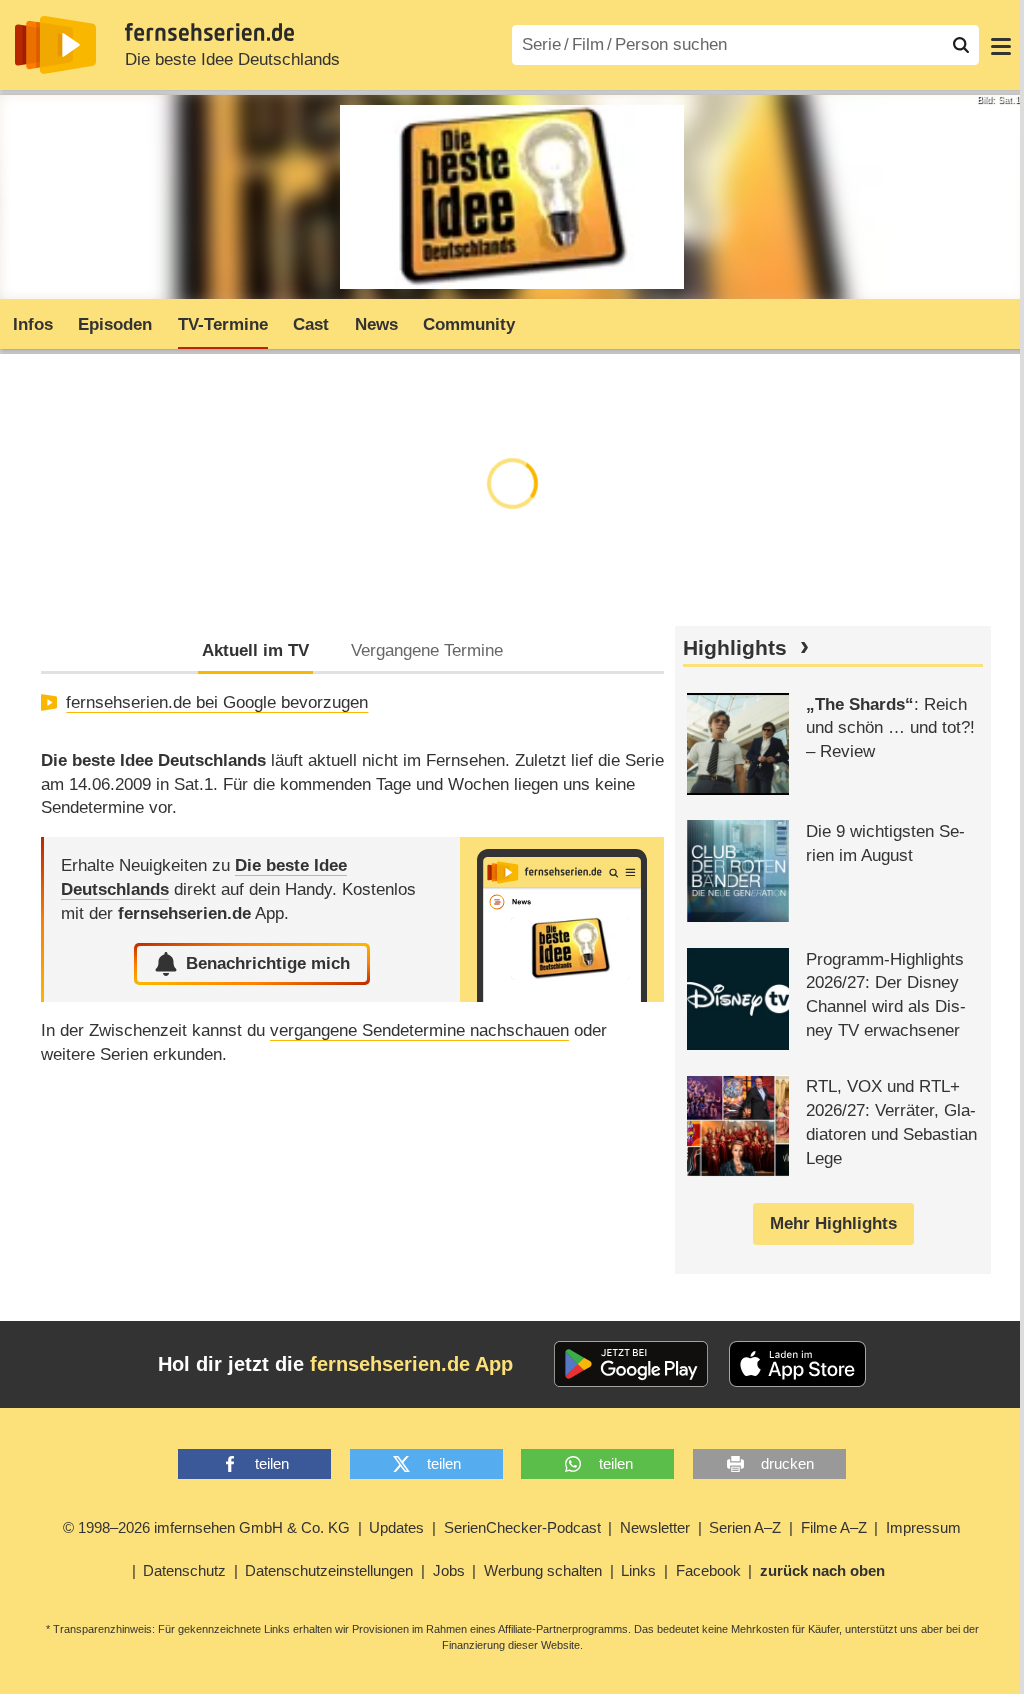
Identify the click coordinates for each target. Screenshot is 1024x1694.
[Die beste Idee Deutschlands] (562, 919)
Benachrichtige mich (268, 963)
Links (638, 1570)
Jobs (449, 1570)
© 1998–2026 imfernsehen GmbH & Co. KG (206, 1527)
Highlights (735, 648)
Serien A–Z (745, 1527)
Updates (396, 1527)
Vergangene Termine (427, 650)
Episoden (115, 324)
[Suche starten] (961, 45)
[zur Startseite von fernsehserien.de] (55, 45)
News (376, 324)
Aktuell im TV (255, 650)
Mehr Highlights (833, 1223)
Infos (33, 324)
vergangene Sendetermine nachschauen (419, 1030)
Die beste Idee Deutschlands (232, 59)
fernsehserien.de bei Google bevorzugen (217, 702)
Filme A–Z (834, 1527)
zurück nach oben (822, 1570)
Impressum (923, 1527)
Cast (311, 324)
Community (469, 324)
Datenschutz (184, 1570)
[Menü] (1001, 45)
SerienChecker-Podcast (522, 1527)
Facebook (708, 1570)
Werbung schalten (543, 1570)
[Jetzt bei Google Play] (631, 1364)
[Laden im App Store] (798, 1364)
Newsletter (655, 1527)
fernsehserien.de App (411, 1364)
